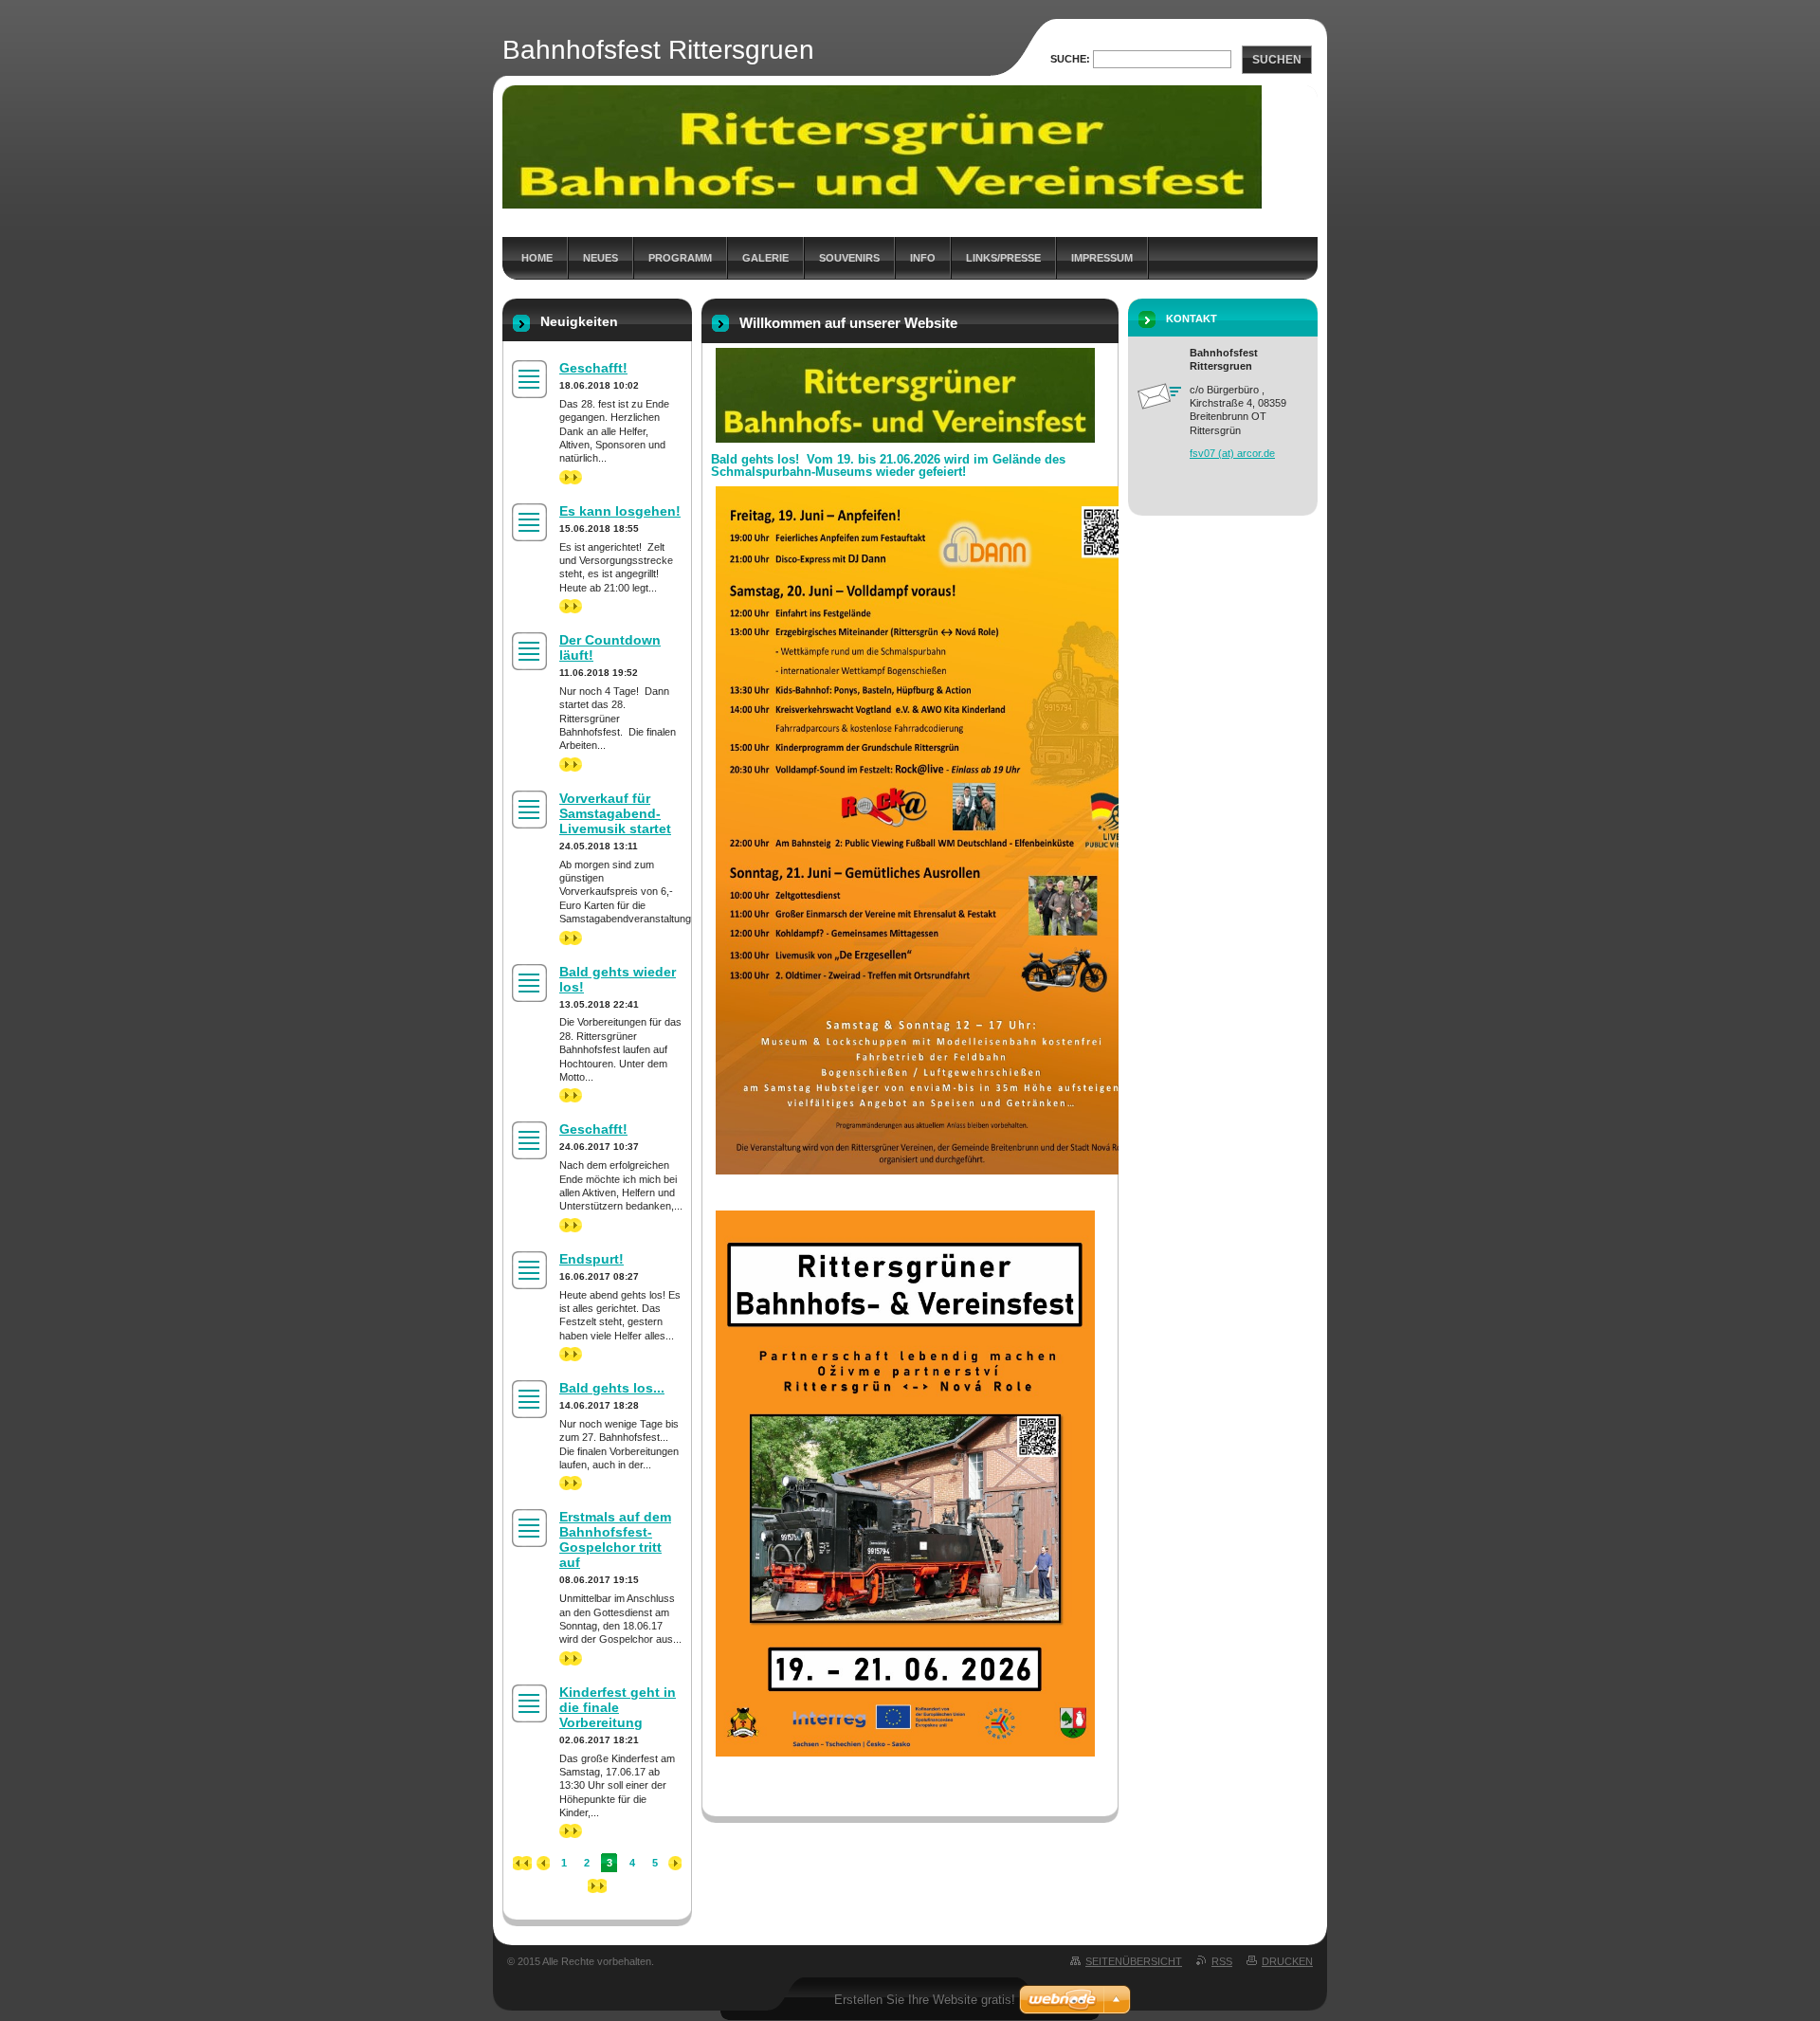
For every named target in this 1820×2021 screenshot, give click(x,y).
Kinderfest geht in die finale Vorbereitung (618, 1707)
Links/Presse (1003, 258)
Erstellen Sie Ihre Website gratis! (925, 2000)
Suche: (1070, 59)
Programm (680, 258)
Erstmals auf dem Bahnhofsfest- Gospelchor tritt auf (615, 1539)
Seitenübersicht (1134, 1961)
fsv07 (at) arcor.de (1232, 453)
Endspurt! (591, 1259)
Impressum (1102, 258)
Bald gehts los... (612, 1388)
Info (923, 258)
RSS (1222, 1961)
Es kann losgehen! (620, 511)
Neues (601, 258)
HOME (537, 258)
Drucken (1287, 1961)
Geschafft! (593, 368)
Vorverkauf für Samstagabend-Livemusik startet (615, 813)
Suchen (1277, 60)
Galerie (765, 258)
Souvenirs (849, 258)
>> (565, 477)
